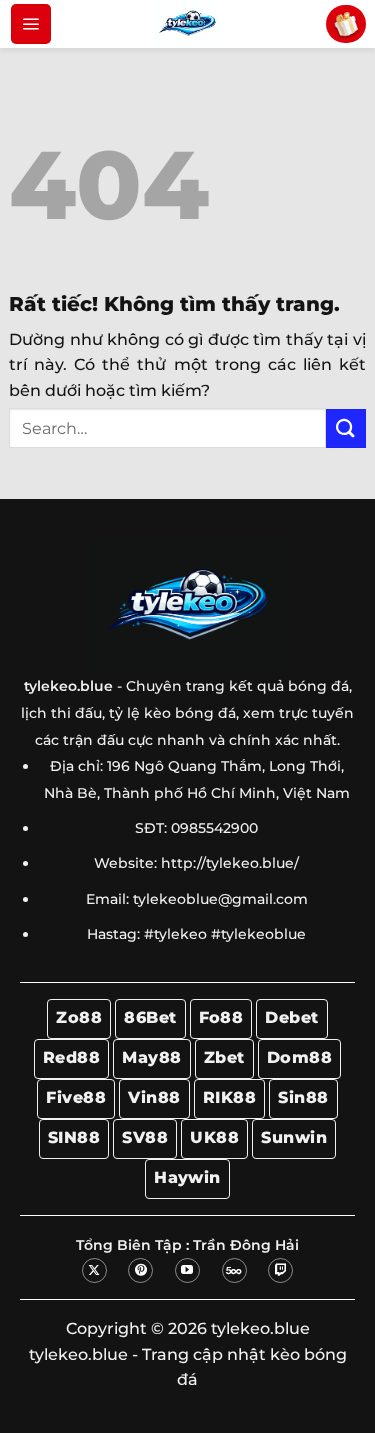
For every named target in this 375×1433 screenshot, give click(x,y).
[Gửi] (346, 428)
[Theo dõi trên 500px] (234, 1270)
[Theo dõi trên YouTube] (187, 1270)
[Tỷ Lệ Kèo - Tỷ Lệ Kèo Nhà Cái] (188, 24)
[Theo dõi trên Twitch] (280, 1270)
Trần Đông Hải (246, 1245)
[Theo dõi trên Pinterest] (140, 1270)
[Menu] (31, 24)
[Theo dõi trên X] (94, 1270)
